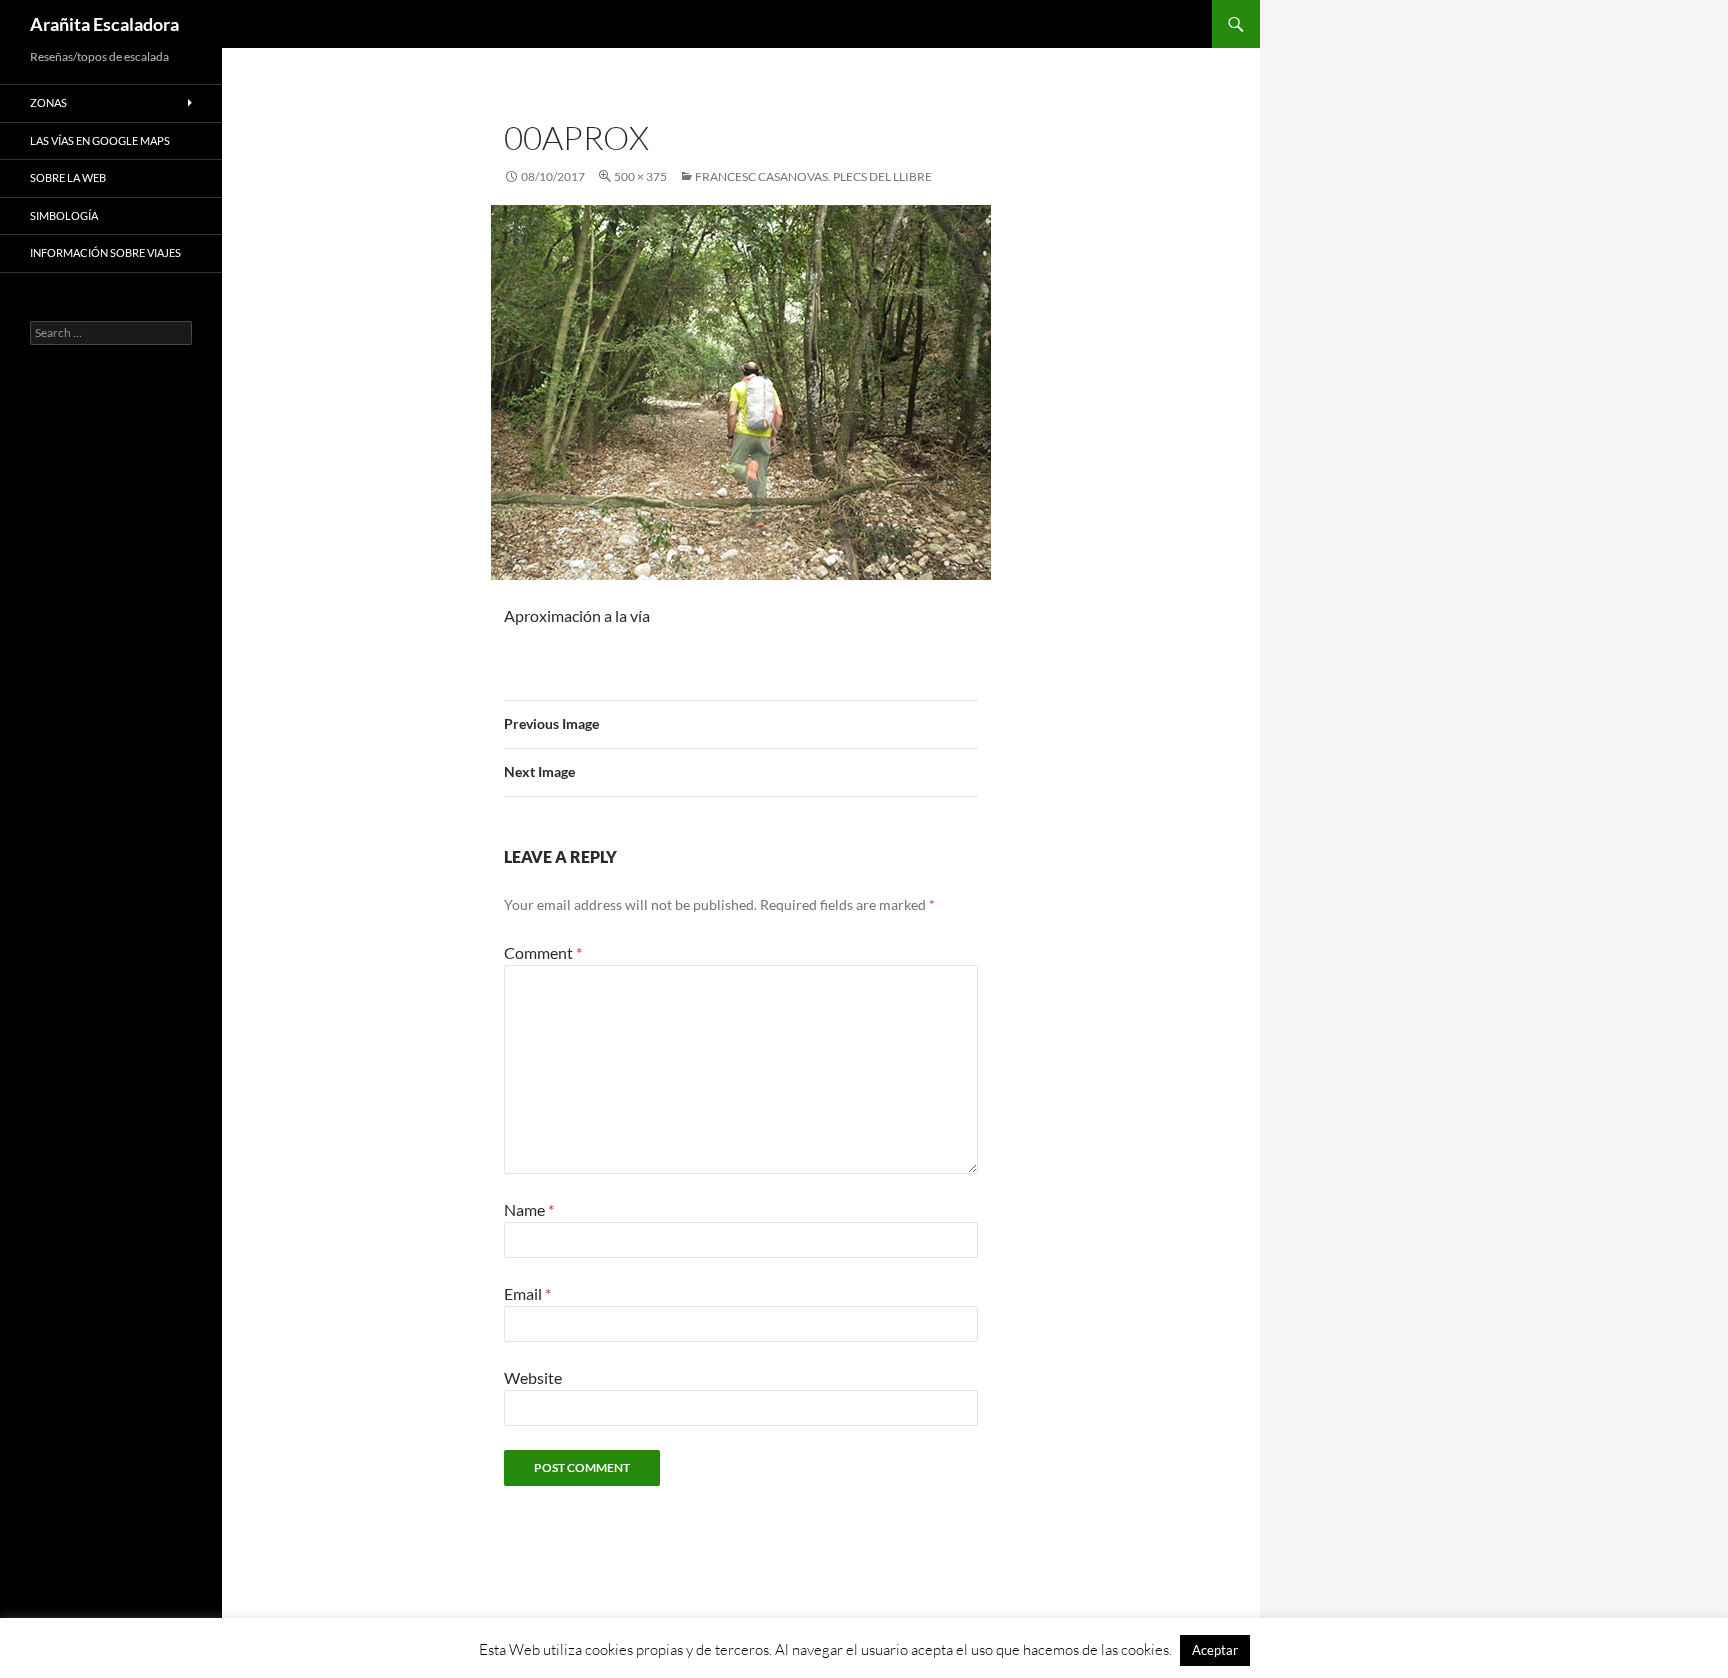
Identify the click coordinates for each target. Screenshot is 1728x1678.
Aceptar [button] (1215, 1650)
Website (533, 1377)
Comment (543, 952)
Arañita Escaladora (104, 24)
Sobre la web (68, 177)
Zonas (48, 102)
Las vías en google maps (100, 140)
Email (527, 1293)
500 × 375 (640, 176)
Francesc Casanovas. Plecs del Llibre (813, 176)
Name (529, 1209)
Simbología (64, 215)
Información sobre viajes (105, 252)
